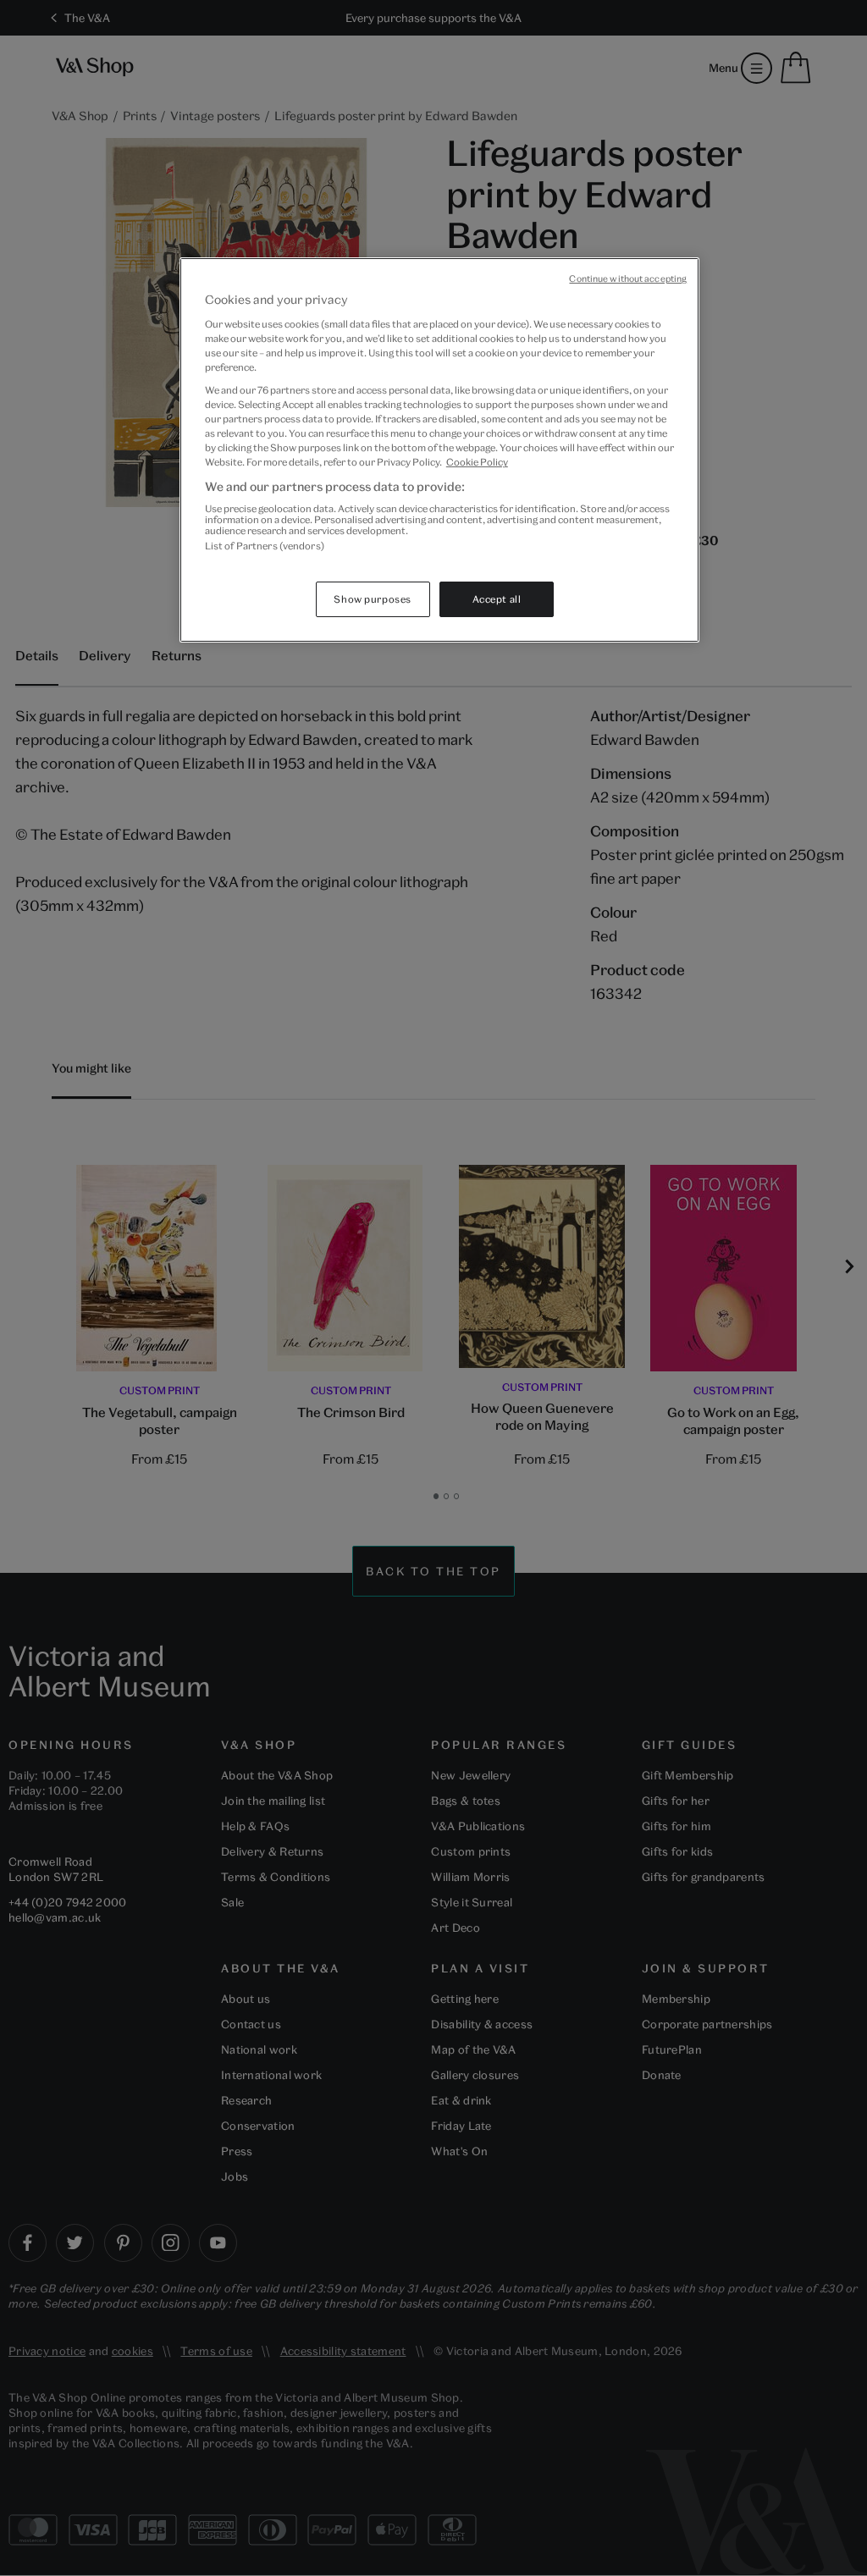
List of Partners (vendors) (265, 546)
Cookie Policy (477, 462)
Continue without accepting (628, 279)
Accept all (497, 599)
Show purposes (372, 599)
